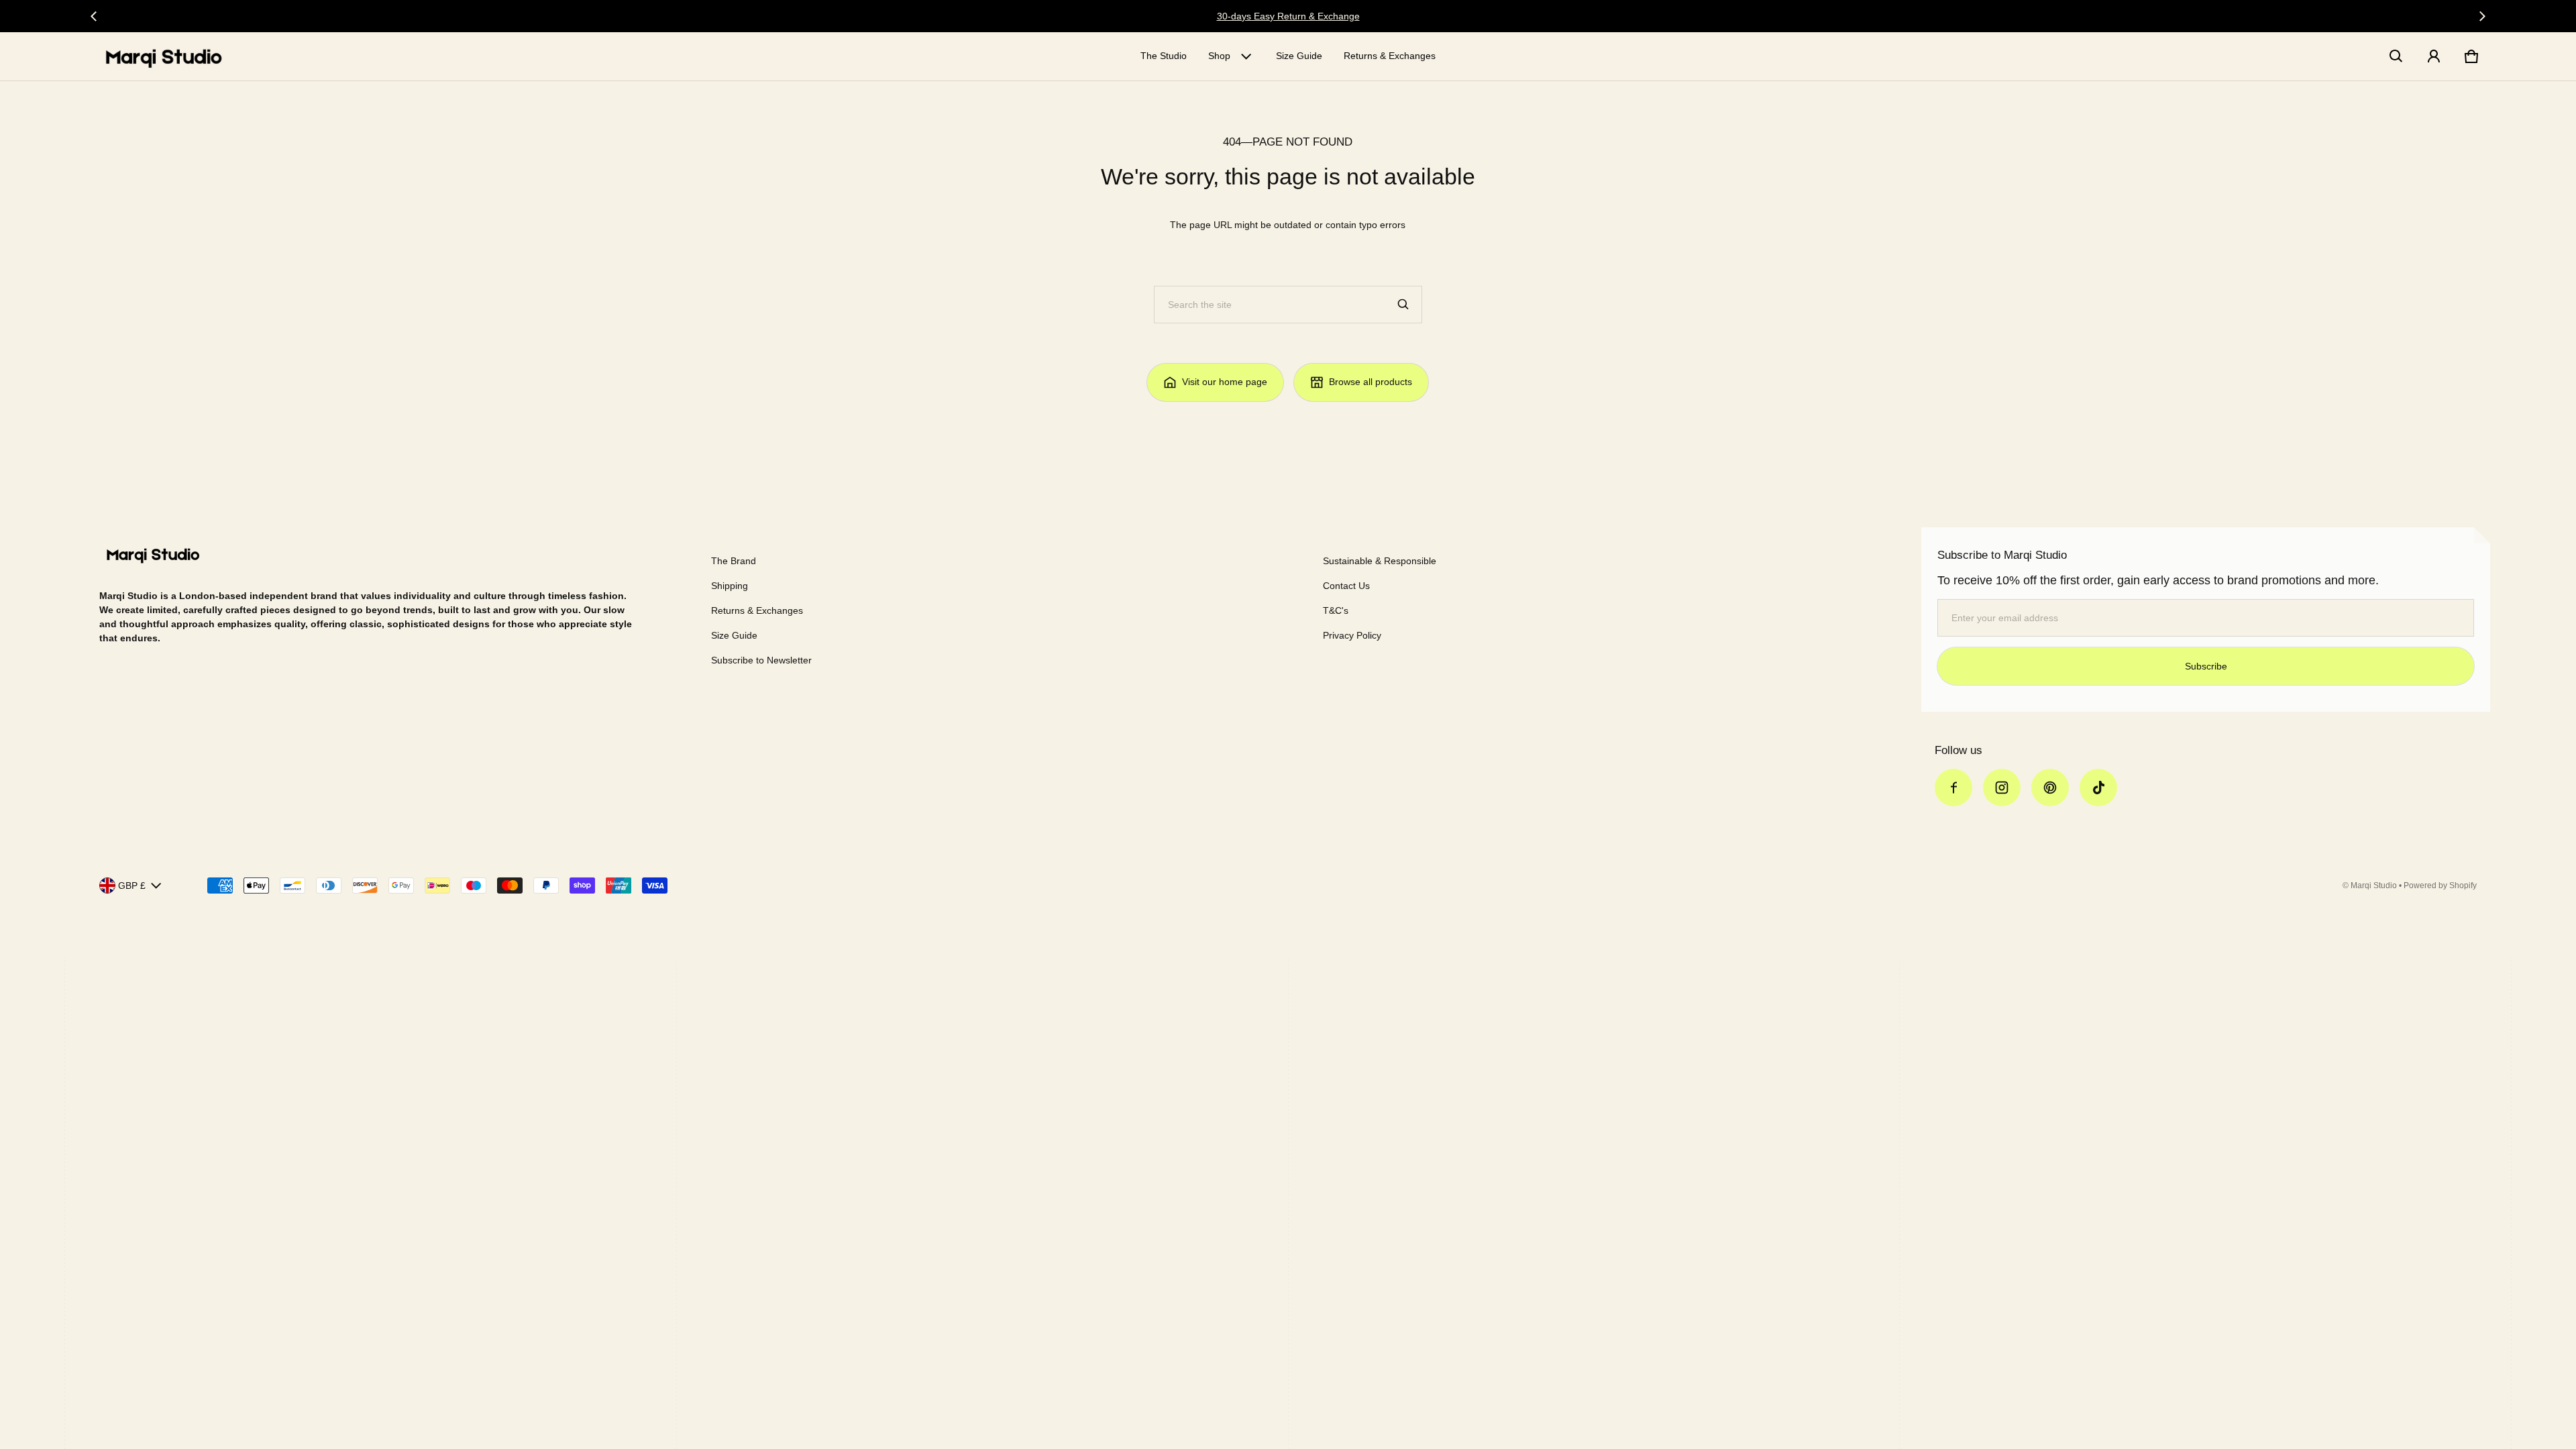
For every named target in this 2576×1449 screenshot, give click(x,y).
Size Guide (1299, 56)
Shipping (730, 586)
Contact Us (1346, 586)
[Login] (2434, 56)
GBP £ (132, 885)
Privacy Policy (1352, 635)
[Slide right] (2482, 16)
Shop (1219, 56)
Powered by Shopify (2440, 885)
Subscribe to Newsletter (761, 660)
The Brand (734, 561)
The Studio (1164, 56)
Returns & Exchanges (1390, 56)
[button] (2396, 56)
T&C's (1336, 610)
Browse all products (1371, 382)
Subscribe (2206, 666)
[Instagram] (2002, 788)
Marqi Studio (2374, 885)
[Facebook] (1953, 788)
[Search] (1403, 305)
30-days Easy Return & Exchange (1288, 16)
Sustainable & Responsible (1380, 561)
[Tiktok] (2098, 788)
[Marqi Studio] (164, 56)
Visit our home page (1225, 382)
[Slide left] (94, 16)
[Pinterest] (2050, 788)
